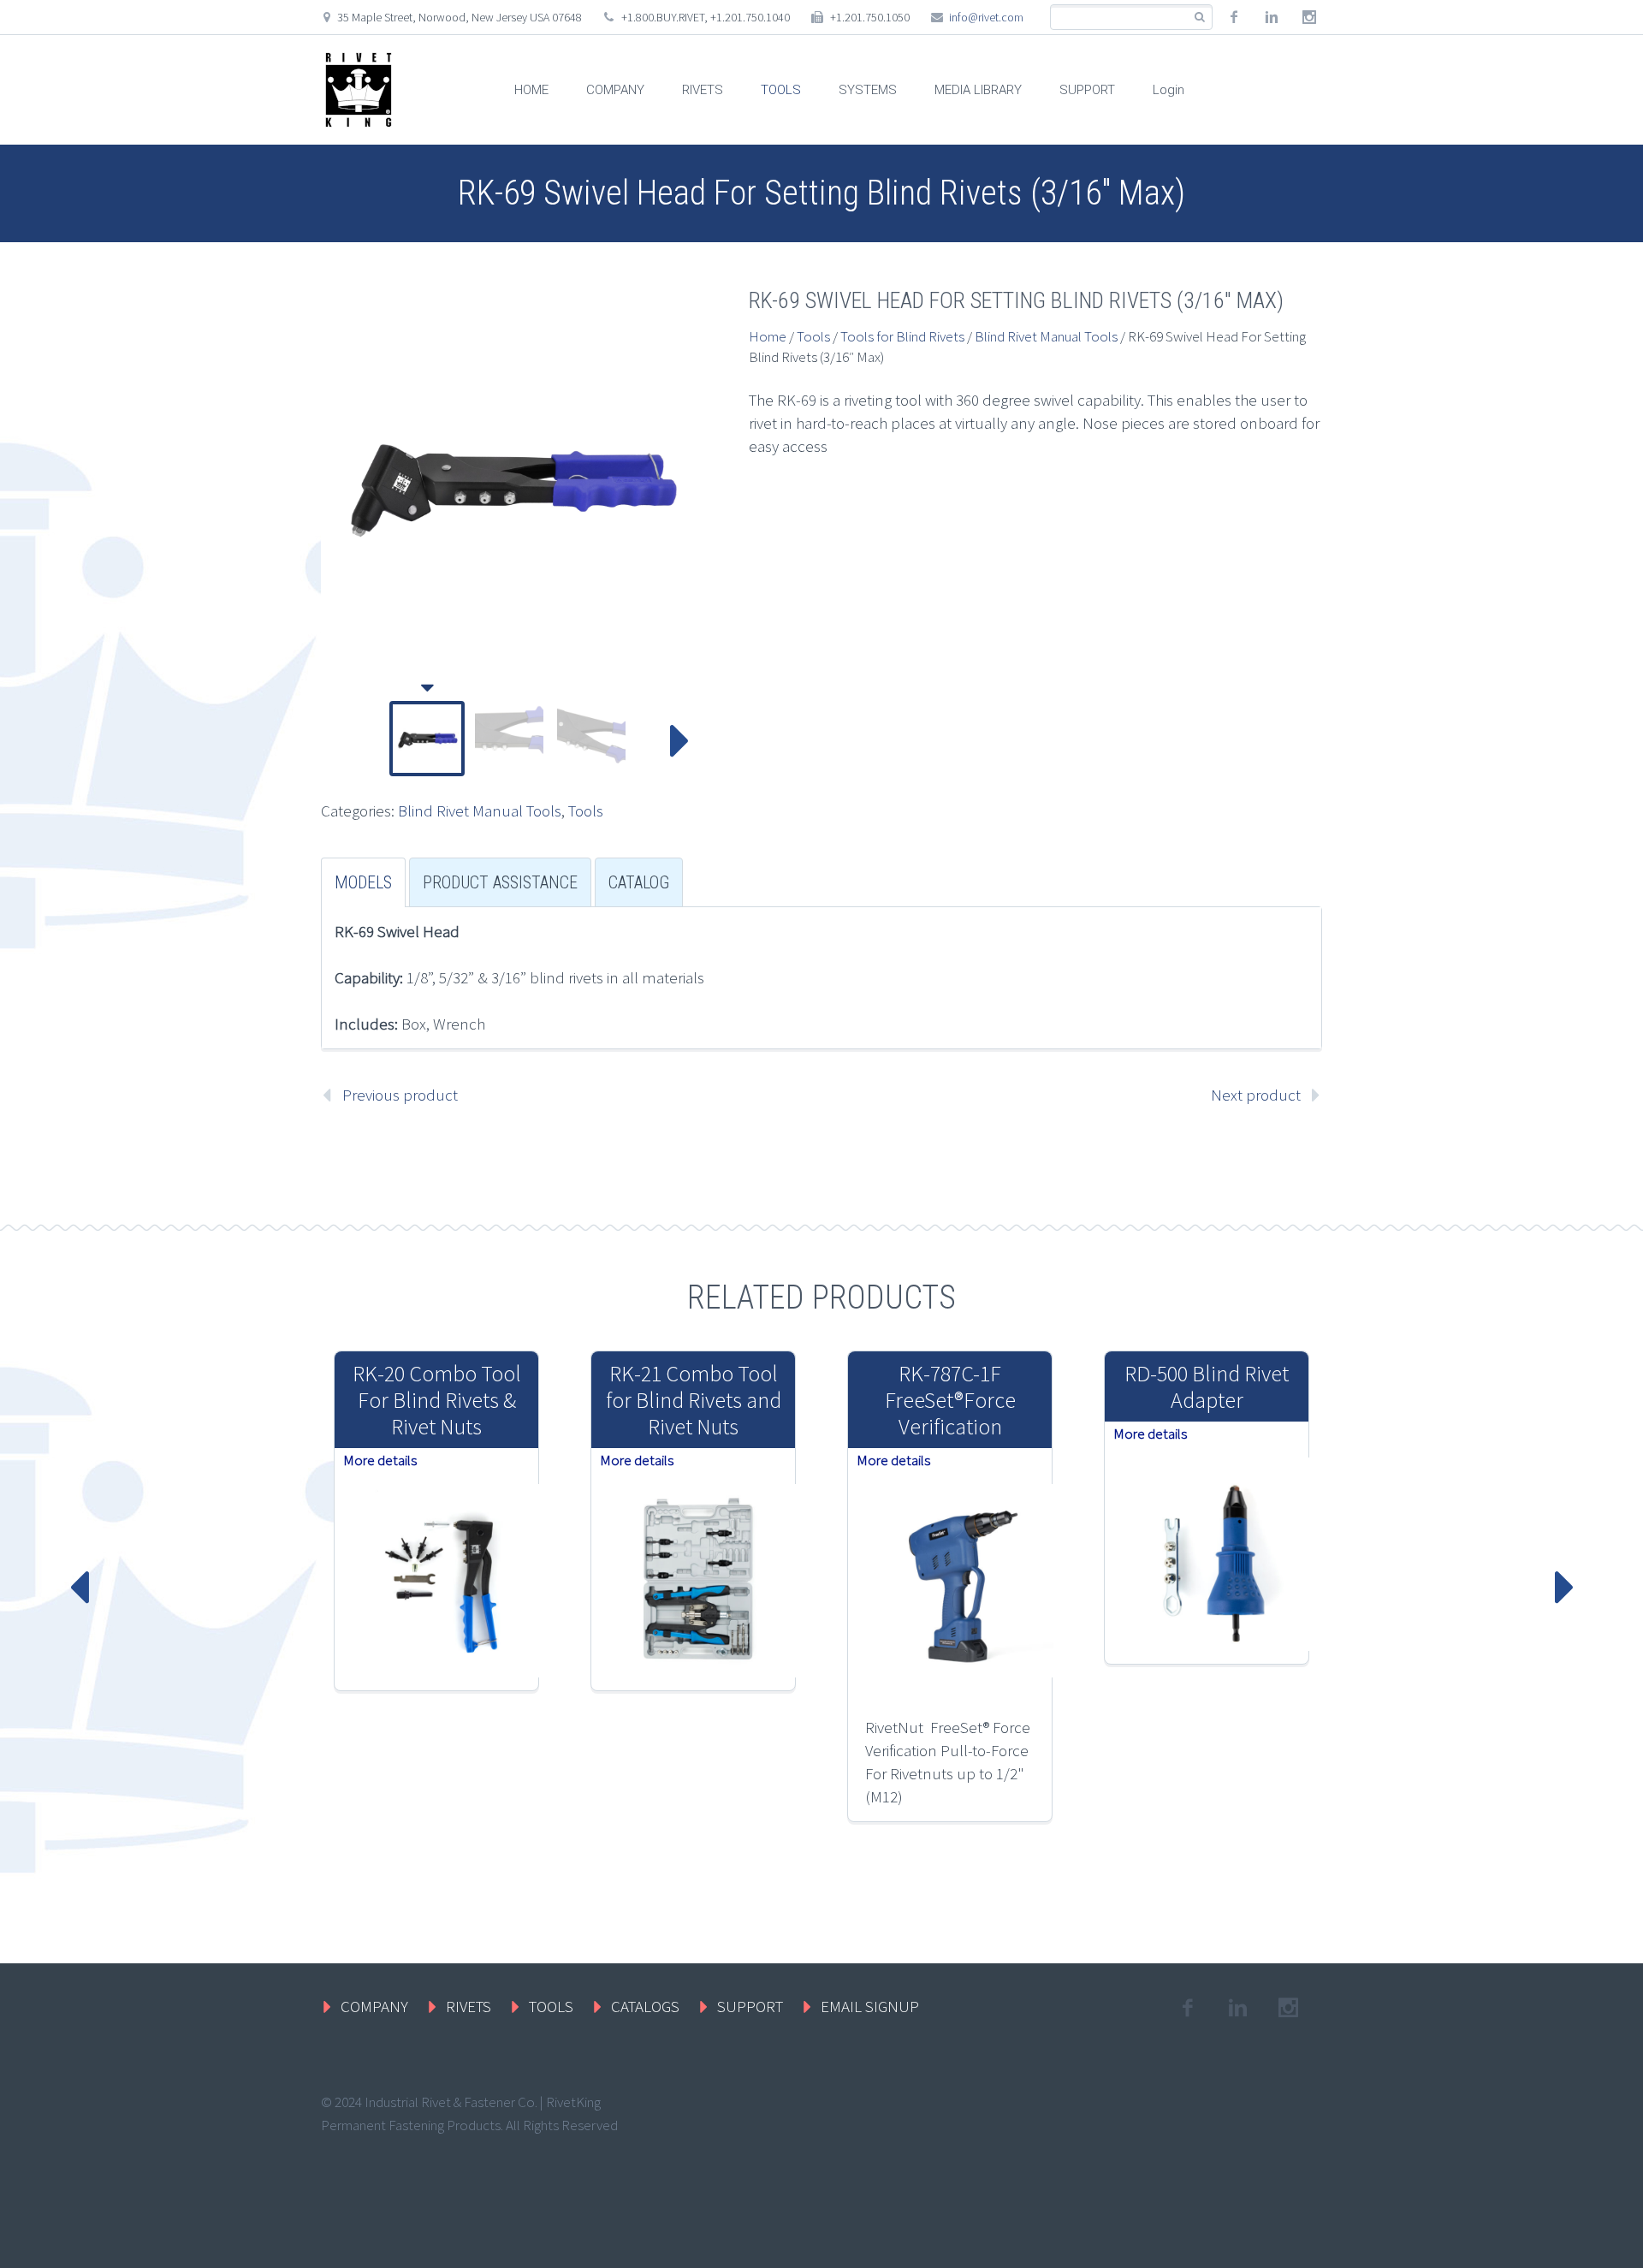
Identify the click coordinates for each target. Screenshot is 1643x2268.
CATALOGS (645, 2006)
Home (768, 336)
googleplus (1309, 17)
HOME (531, 90)
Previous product (400, 1095)
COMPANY (615, 90)
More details (380, 1460)
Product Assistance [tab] (500, 882)
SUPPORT (1087, 90)
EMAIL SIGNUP (870, 2006)
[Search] (1199, 18)
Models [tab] (363, 882)
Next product (1256, 1095)
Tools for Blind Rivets (902, 336)
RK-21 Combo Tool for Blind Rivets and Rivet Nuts (694, 1400)
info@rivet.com (986, 17)
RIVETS (703, 90)
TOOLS (781, 90)
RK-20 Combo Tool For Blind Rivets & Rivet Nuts (437, 1400)
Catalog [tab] (639, 882)
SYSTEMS (868, 90)
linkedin (1272, 17)
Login (1168, 90)
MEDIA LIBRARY (978, 90)
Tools (586, 810)
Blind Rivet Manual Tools (480, 810)
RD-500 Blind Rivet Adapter (1207, 1386)
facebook (1234, 17)
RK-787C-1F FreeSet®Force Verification (950, 1400)
